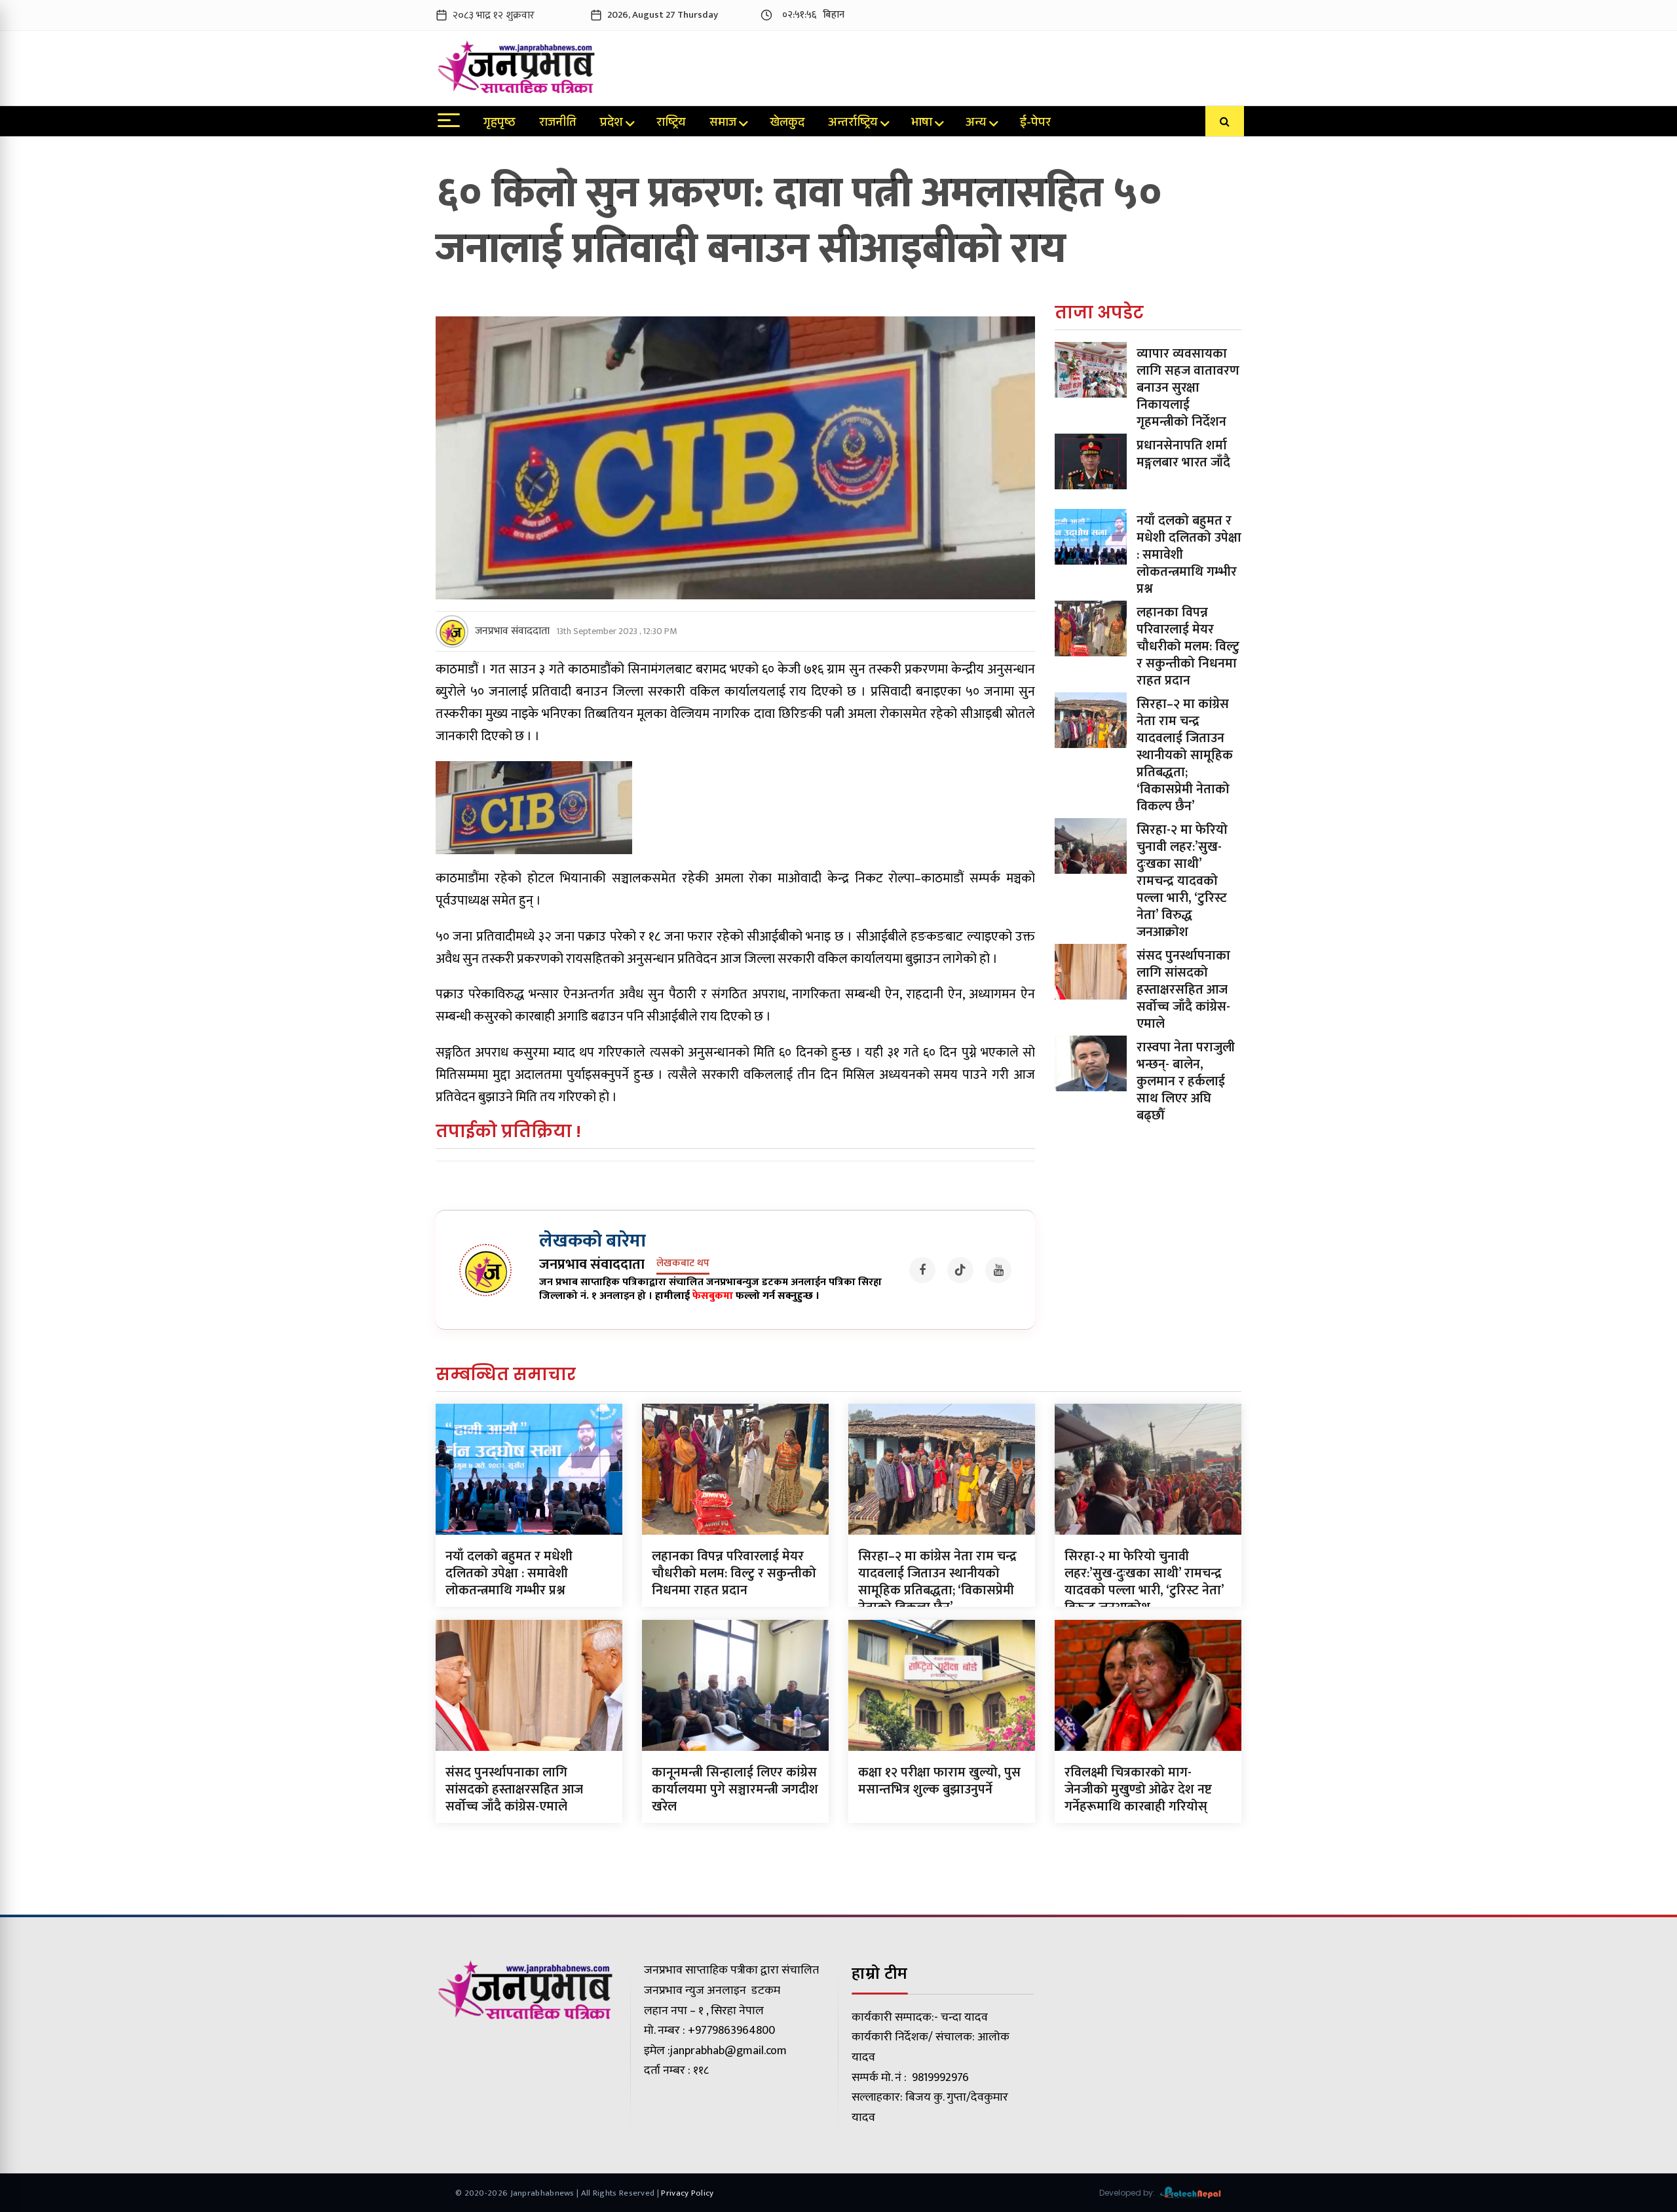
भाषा (922, 124)
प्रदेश (612, 124)
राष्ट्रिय (671, 124)
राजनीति (558, 124)
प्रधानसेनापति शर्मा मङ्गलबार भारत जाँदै (1183, 454)
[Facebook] (922, 1270)
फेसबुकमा (713, 1296)
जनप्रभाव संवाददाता (512, 631)
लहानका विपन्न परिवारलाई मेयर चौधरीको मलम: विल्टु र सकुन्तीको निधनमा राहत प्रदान (1188, 647)
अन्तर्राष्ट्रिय (853, 124)
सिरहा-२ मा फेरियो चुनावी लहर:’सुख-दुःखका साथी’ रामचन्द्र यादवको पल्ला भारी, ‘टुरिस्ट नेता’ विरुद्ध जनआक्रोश (1182, 881)
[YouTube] (998, 1270)
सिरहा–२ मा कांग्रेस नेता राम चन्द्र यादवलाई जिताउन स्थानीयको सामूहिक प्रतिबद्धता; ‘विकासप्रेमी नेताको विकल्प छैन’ (1185, 755)
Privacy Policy (687, 2193)
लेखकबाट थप (683, 1264)
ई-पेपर (1035, 124)
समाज (723, 124)
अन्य (976, 124)
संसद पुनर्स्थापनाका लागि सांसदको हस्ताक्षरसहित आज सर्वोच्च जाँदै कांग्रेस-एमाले (1183, 990)
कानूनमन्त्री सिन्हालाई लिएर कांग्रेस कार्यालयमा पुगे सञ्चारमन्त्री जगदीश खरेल (735, 1790)
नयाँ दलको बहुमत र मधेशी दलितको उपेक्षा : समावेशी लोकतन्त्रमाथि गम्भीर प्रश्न (509, 1573)
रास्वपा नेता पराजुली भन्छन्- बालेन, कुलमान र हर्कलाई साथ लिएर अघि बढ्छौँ (1186, 1081)
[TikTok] (960, 1270)
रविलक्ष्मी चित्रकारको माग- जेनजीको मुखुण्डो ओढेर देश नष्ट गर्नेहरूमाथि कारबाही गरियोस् (1138, 1790)
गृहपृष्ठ (499, 124)
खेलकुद (787, 124)
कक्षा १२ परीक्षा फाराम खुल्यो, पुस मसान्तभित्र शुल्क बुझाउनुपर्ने (939, 1781)
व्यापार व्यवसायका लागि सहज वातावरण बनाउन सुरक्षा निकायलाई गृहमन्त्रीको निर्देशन (1188, 388)
